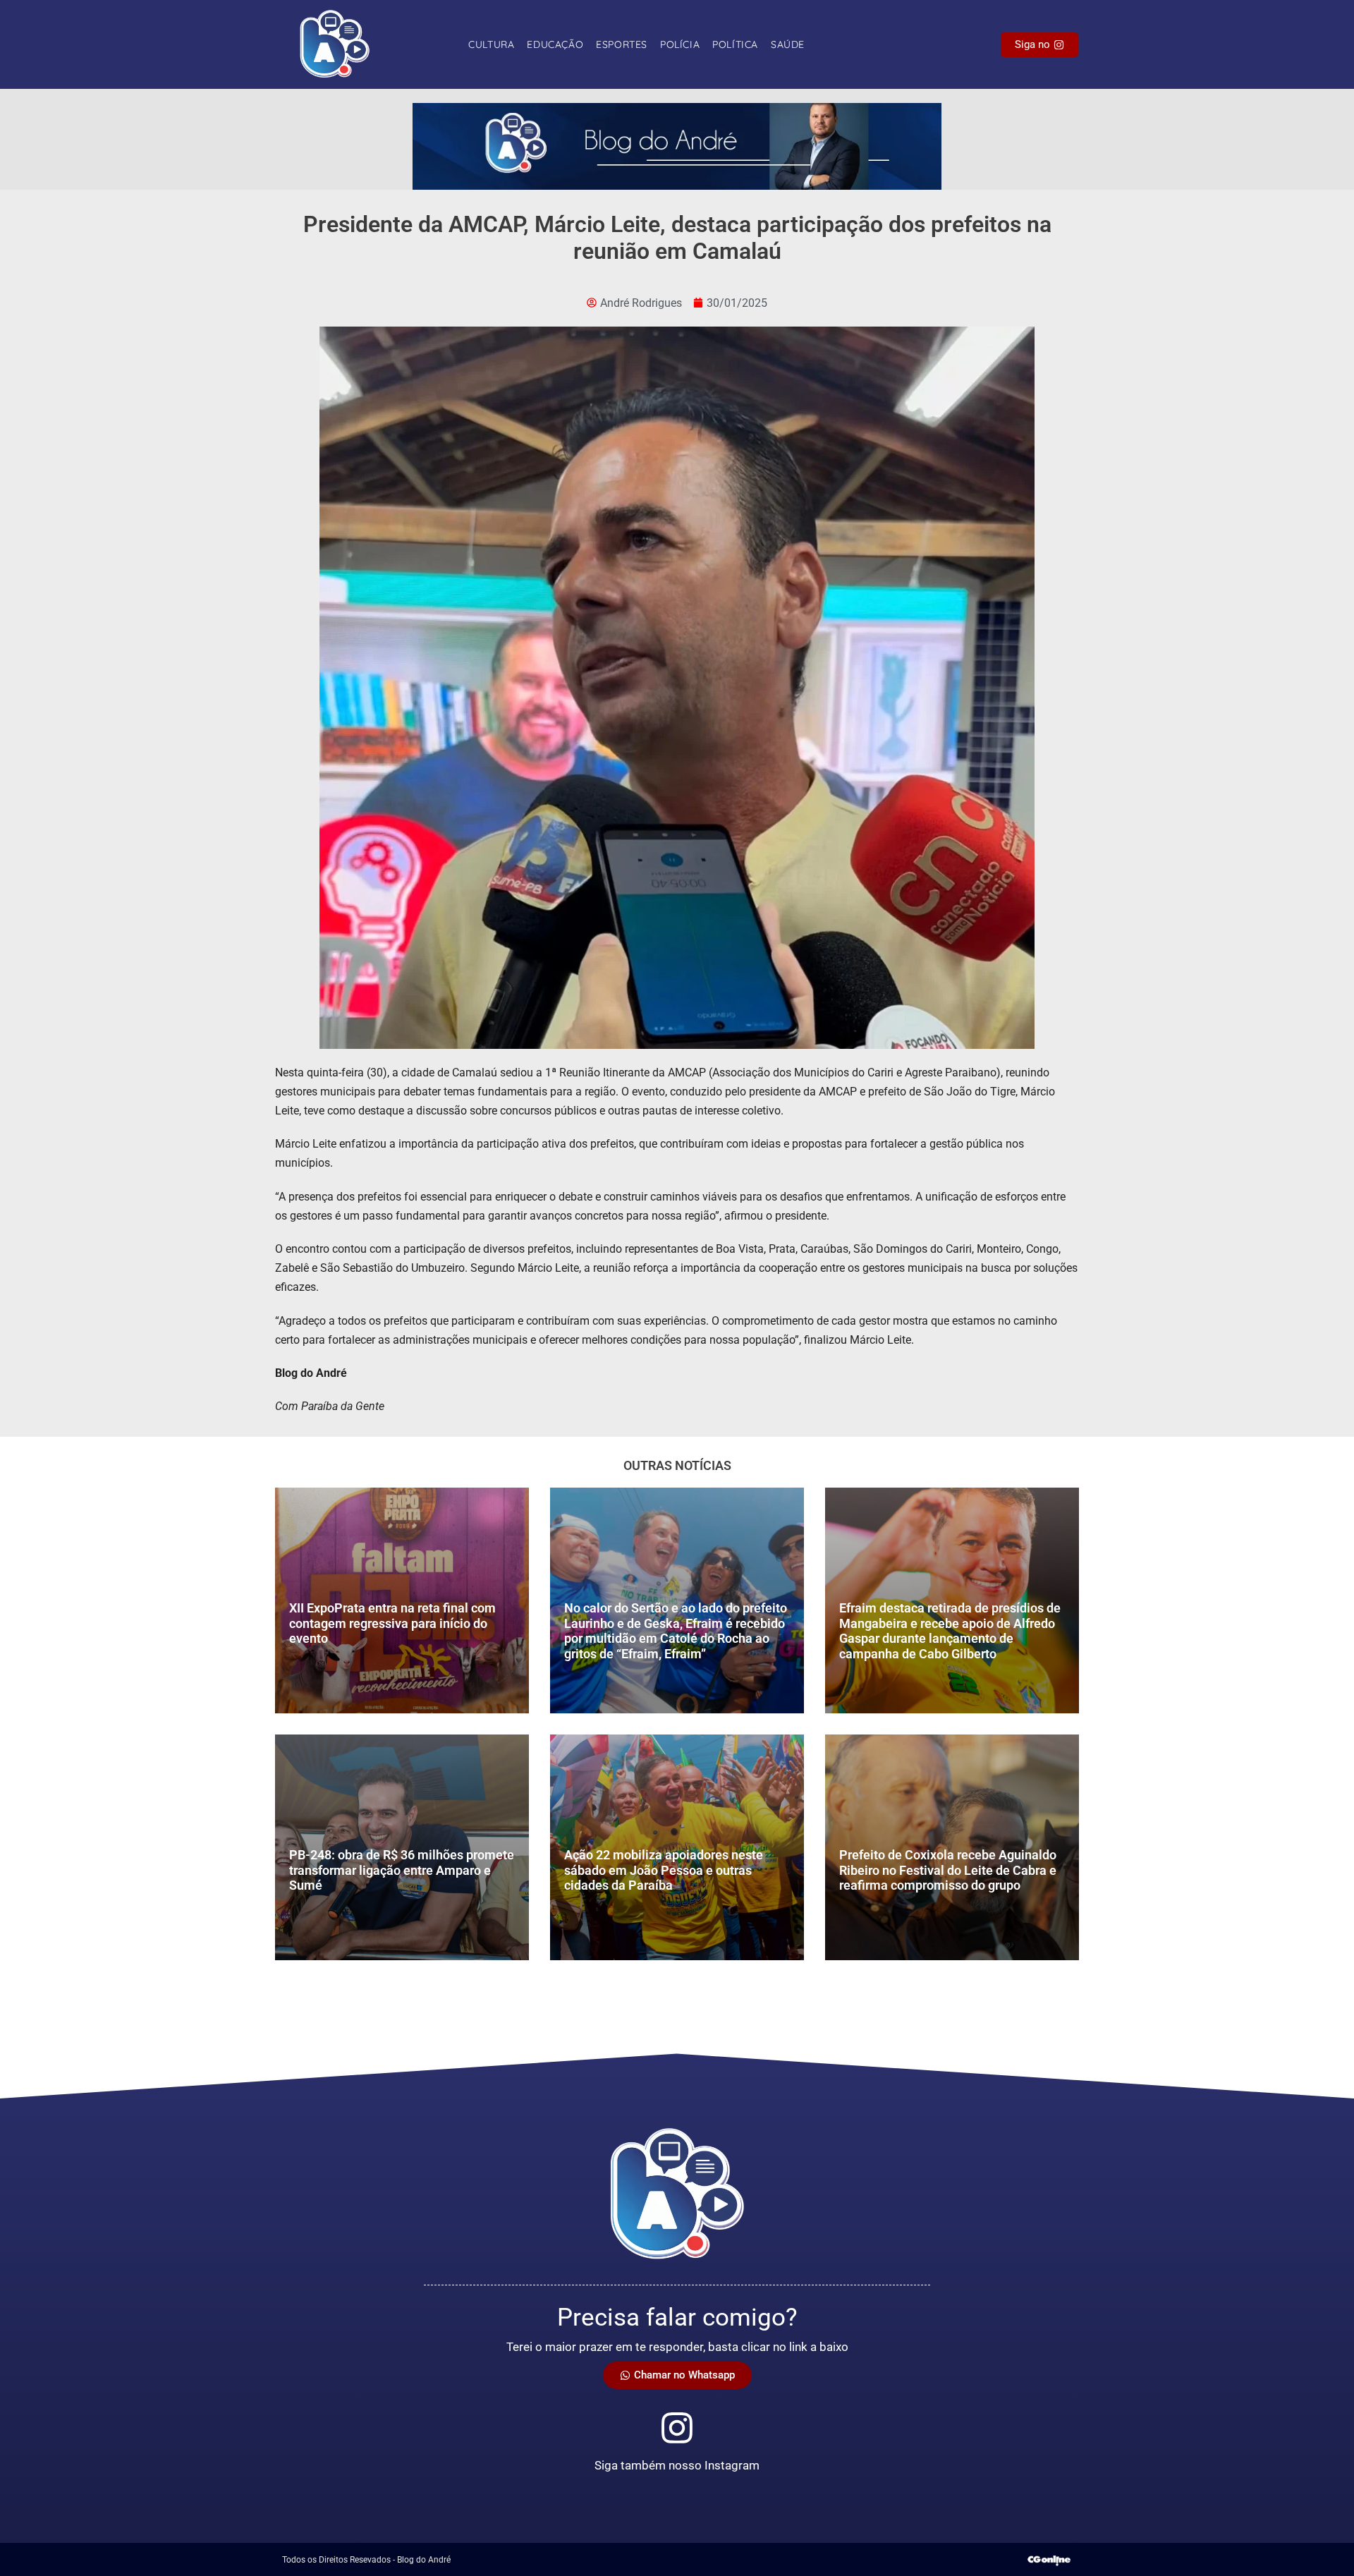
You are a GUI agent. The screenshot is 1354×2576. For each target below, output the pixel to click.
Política (735, 44)
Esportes (622, 44)
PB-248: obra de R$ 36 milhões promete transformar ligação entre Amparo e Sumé (402, 1870)
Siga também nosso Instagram (677, 2465)
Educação (555, 44)
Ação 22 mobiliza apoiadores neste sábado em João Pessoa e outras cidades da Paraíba (664, 1870)
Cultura (491, 44)
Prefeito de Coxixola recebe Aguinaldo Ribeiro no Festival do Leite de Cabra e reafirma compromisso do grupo (948, 1870)
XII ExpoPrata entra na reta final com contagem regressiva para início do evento (392, 1623)
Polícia (680, 44)
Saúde (788, 44)
